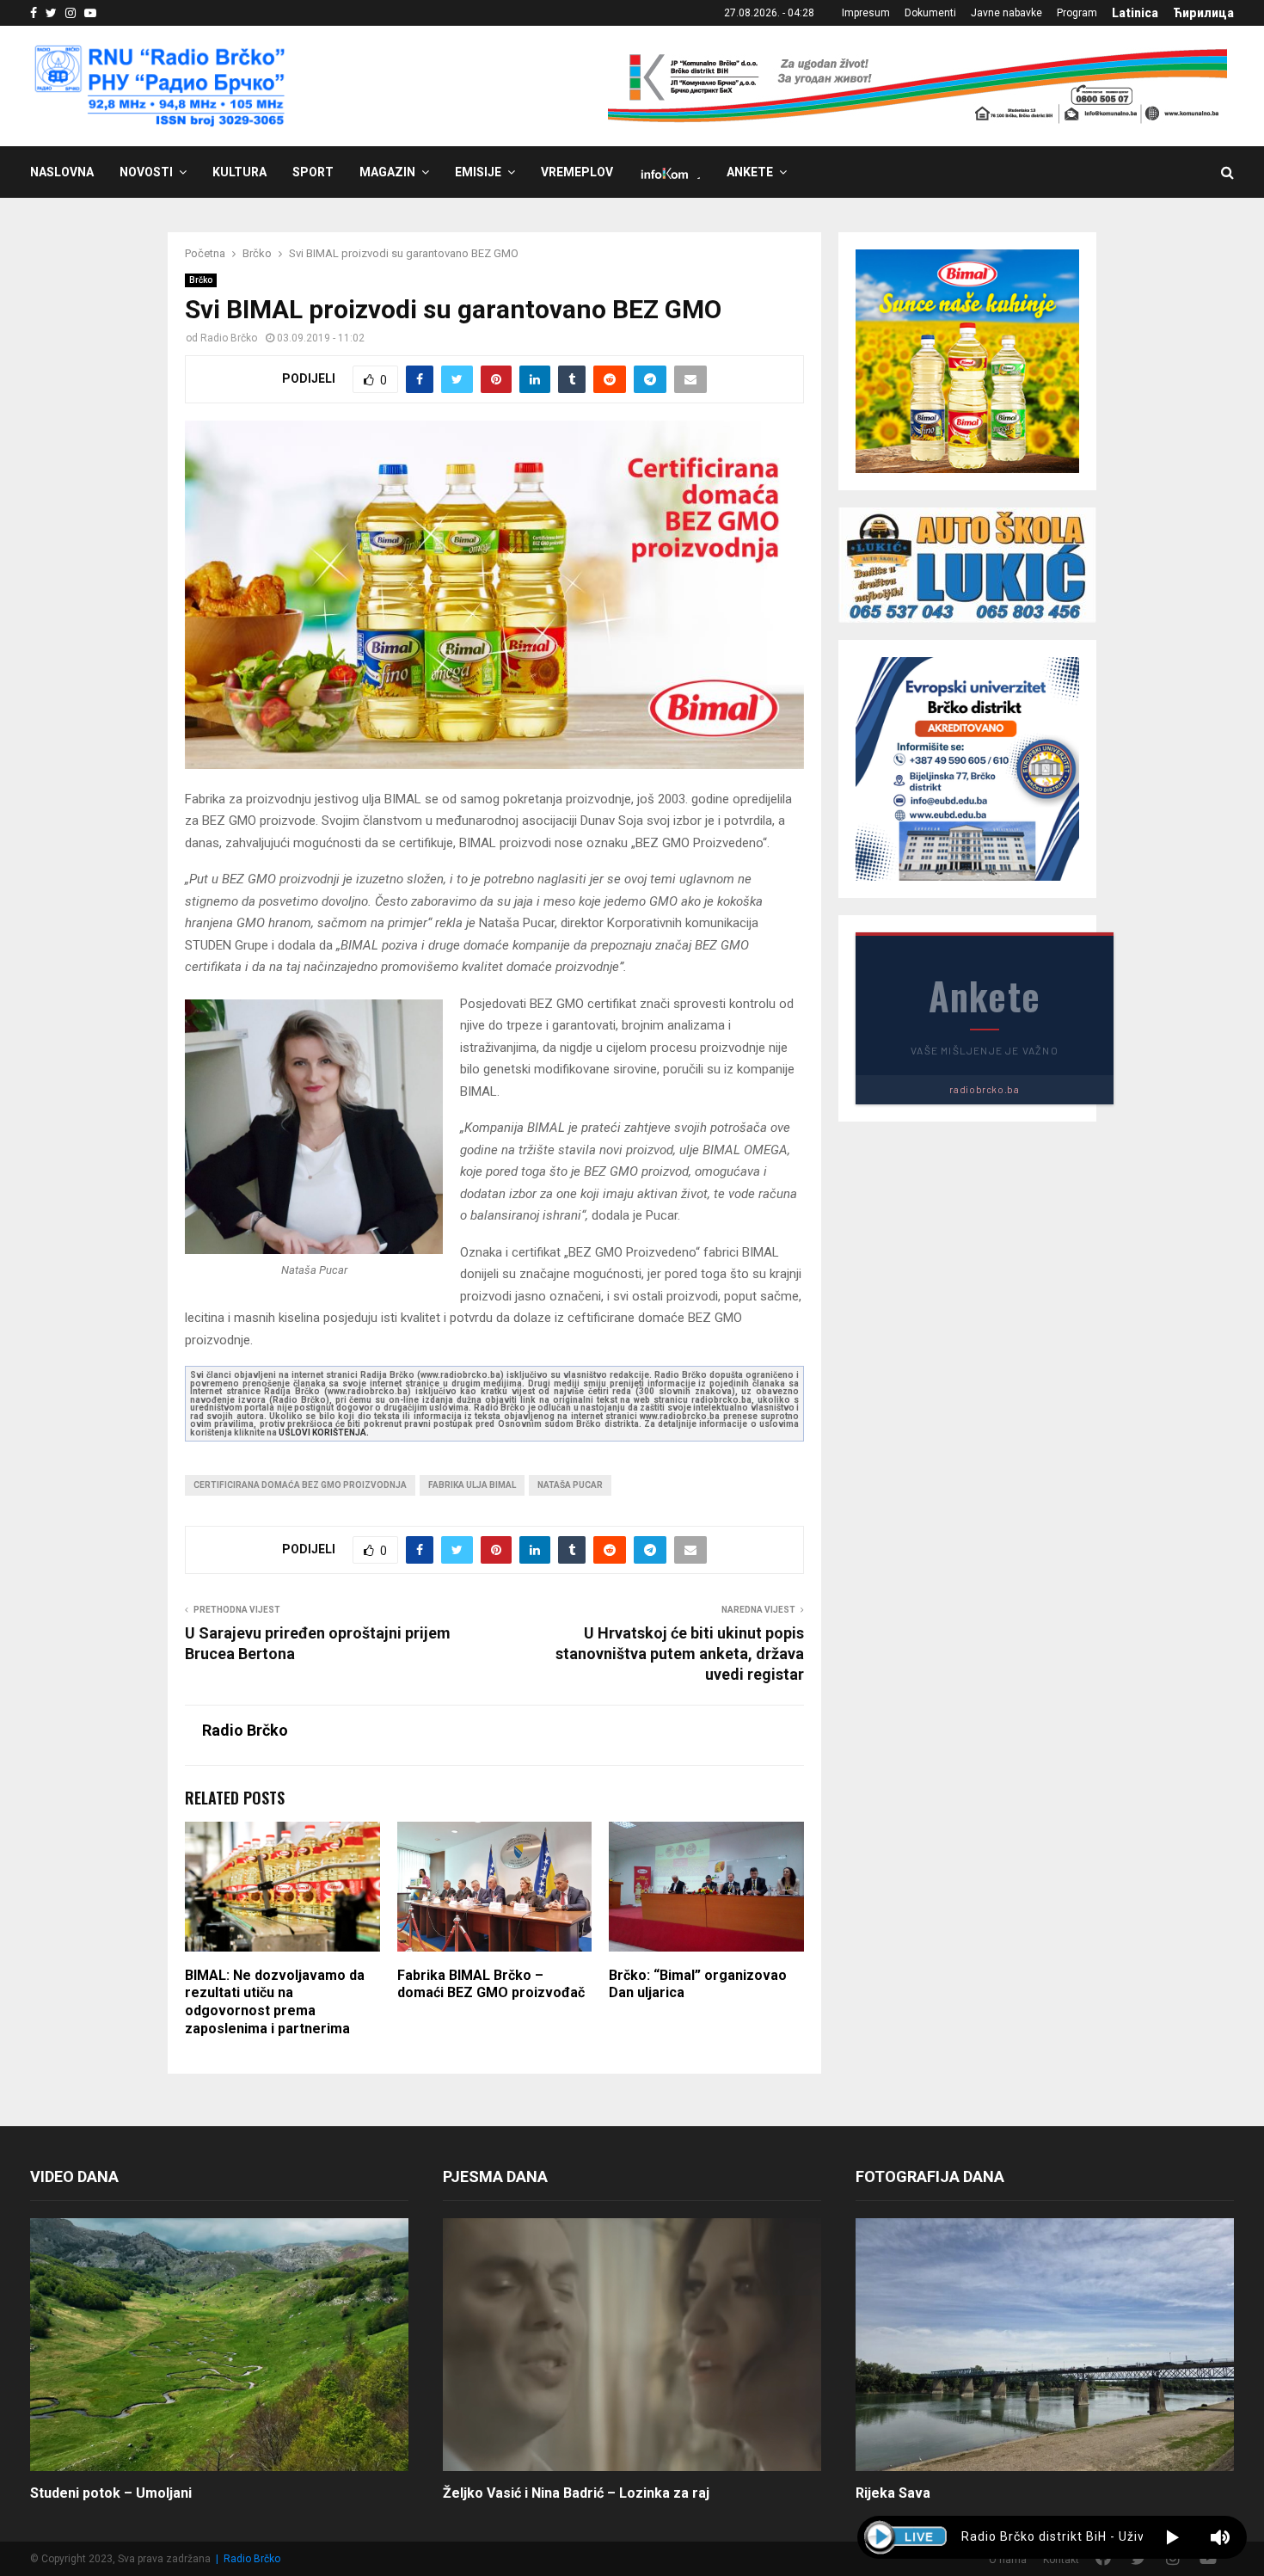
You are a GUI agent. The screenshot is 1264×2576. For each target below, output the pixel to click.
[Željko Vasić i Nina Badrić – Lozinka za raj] (632, 2344)
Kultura (239, 172)
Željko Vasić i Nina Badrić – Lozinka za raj (576, 2493)
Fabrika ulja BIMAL (472, 1485)
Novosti (146, 172)
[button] (1172, 2537)
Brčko (201, 280)
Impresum (866, 13)
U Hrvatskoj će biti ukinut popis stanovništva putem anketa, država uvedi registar (680, 1654)
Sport (313, 172)
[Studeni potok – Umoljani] (219, 2344)
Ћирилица (1203, 13)
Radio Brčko (229, 338)
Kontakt (1061, 2560)
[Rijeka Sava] (1045, 2344)
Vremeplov (577, 172)
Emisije (478, 172)
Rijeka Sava (893, 2493)
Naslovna (62, 172)
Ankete (750, 172)
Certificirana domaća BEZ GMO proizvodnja (300, 1485)
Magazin (387, 172)
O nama (1008, 2560)
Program (1077, 13)
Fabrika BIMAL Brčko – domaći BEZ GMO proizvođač (491, 1984)
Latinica (1135, 13)
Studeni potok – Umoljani (111, 2493)
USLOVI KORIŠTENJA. (324, 1432)
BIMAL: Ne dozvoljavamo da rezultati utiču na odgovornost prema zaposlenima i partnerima (275, 2002)
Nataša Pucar (570, 1485)
